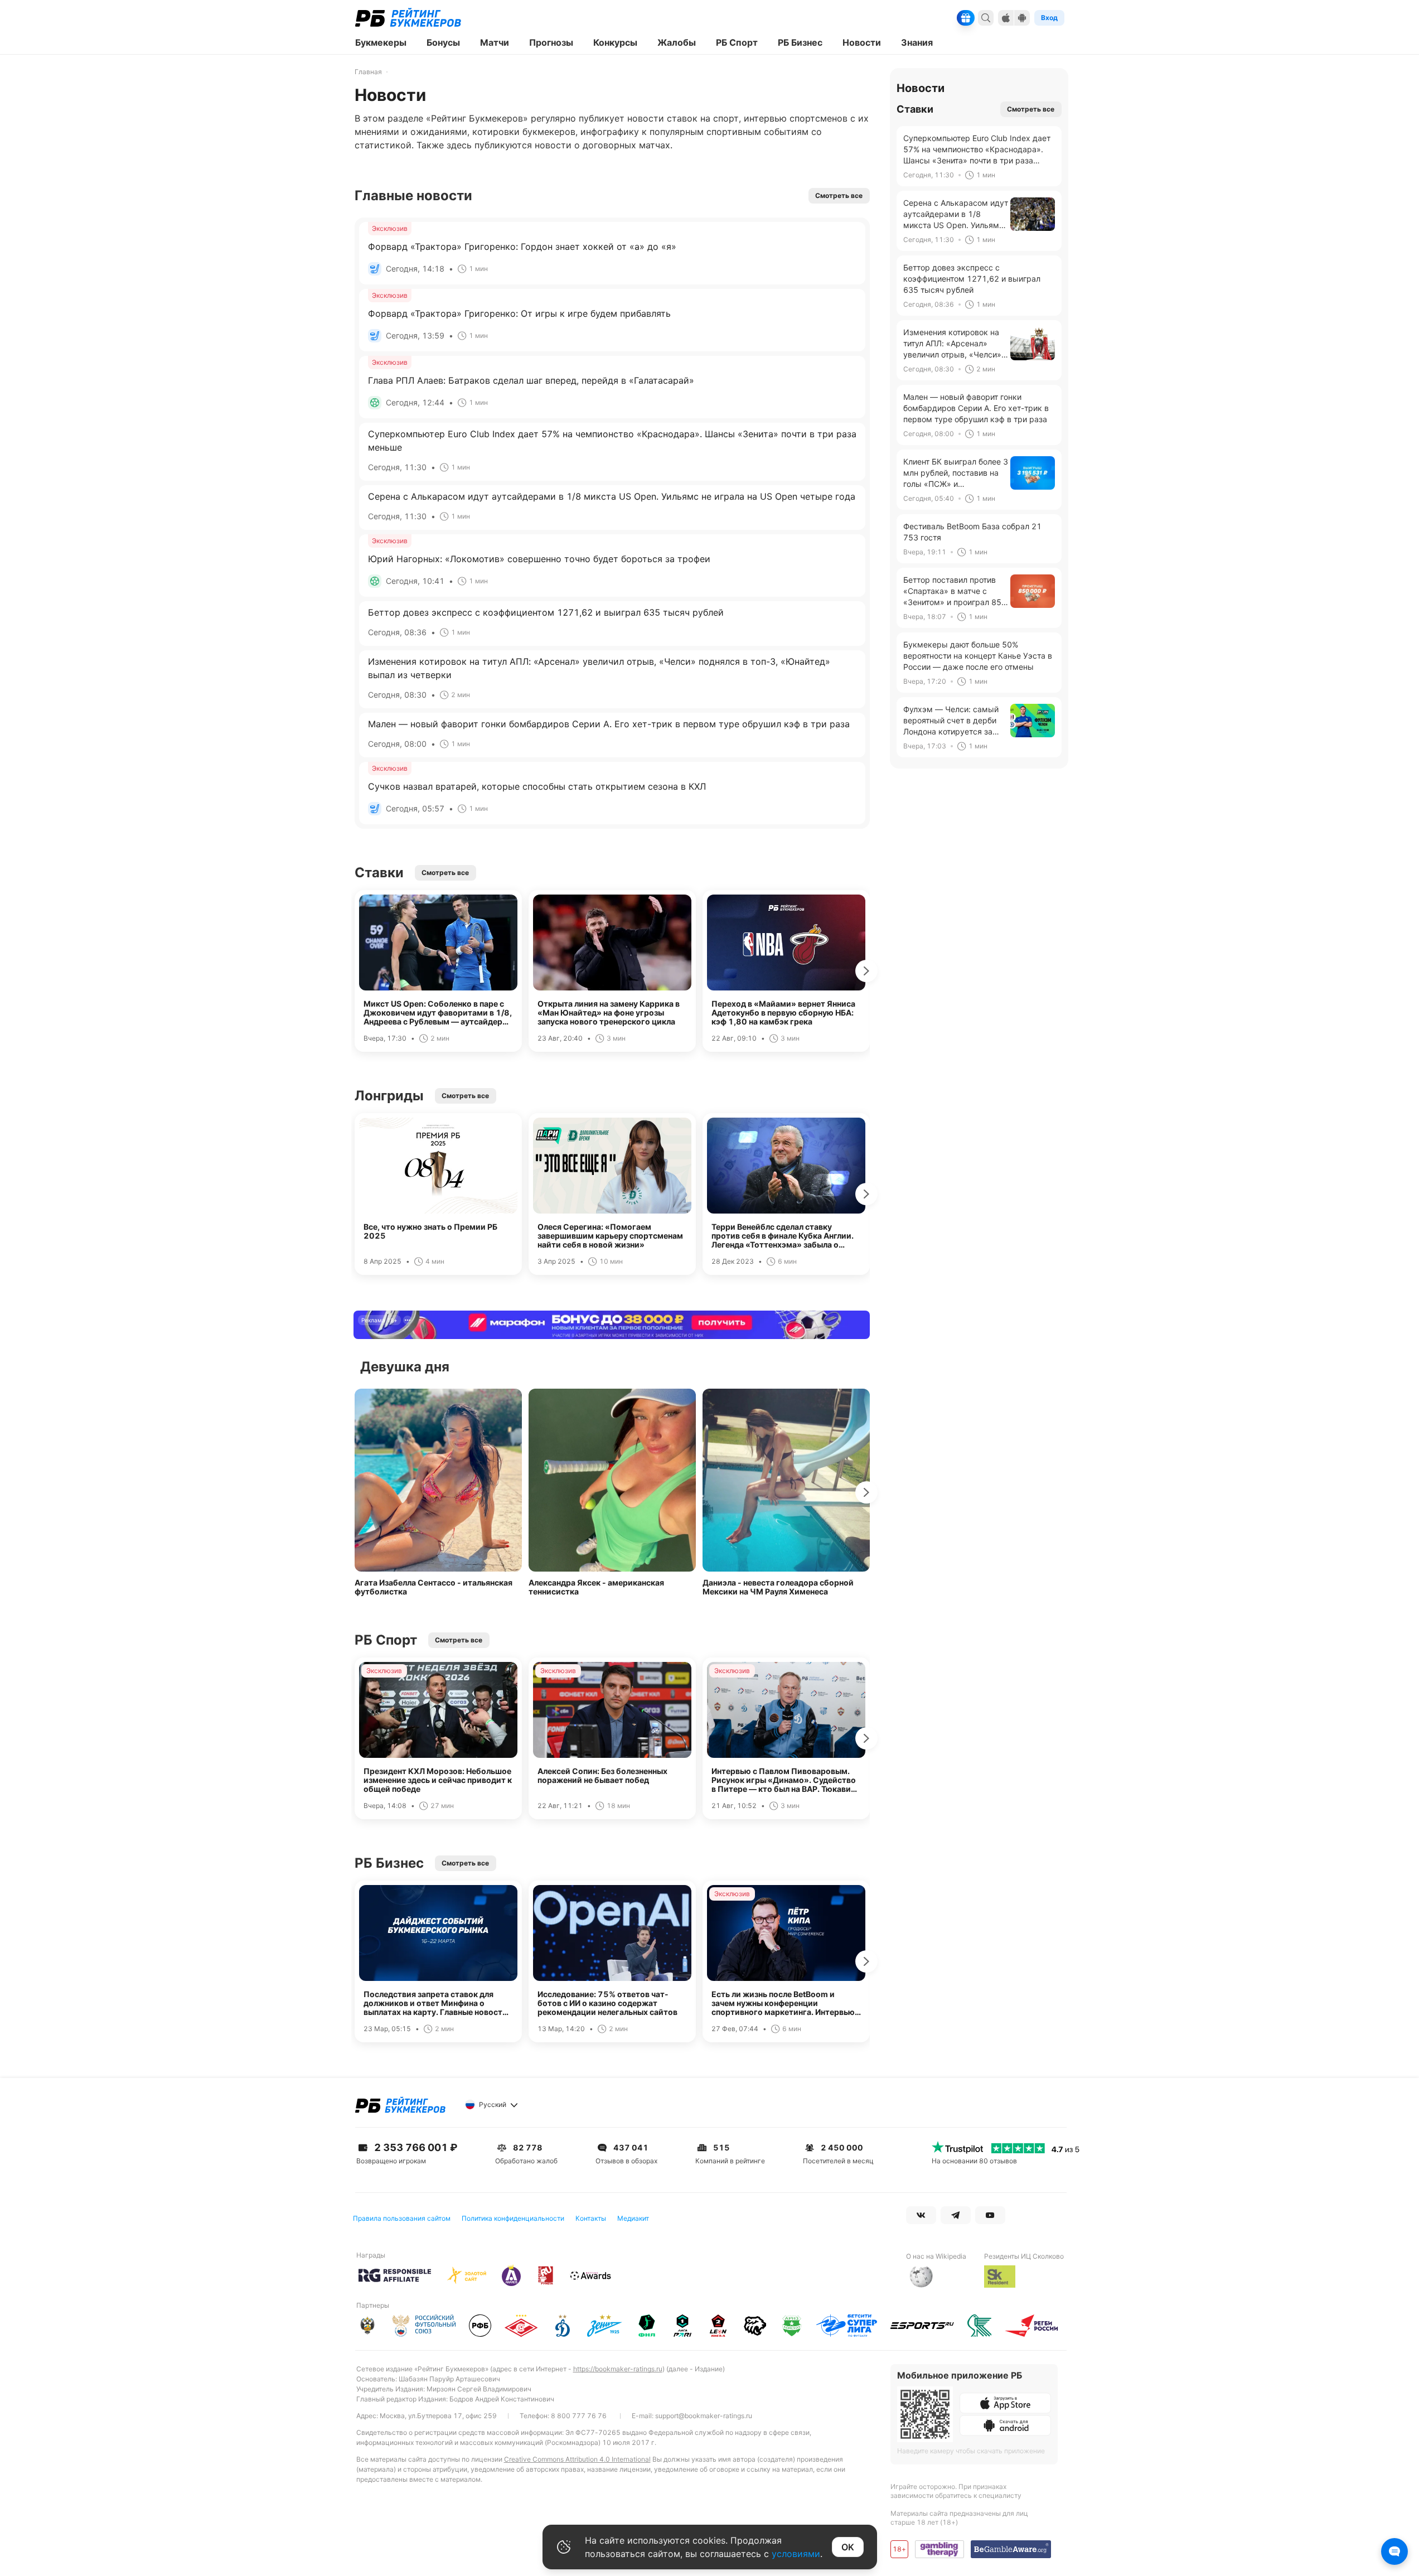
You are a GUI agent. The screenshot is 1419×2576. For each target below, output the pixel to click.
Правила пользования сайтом (402, 2218)
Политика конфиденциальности (513, 2218)
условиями (796, 2554)
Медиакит (633, 2218)
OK (848, 2547)
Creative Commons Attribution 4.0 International (577, 2459)
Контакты (591, 2218)
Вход (1049, 18)
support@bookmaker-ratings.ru (704, 2416)
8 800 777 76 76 (579, 2416)
